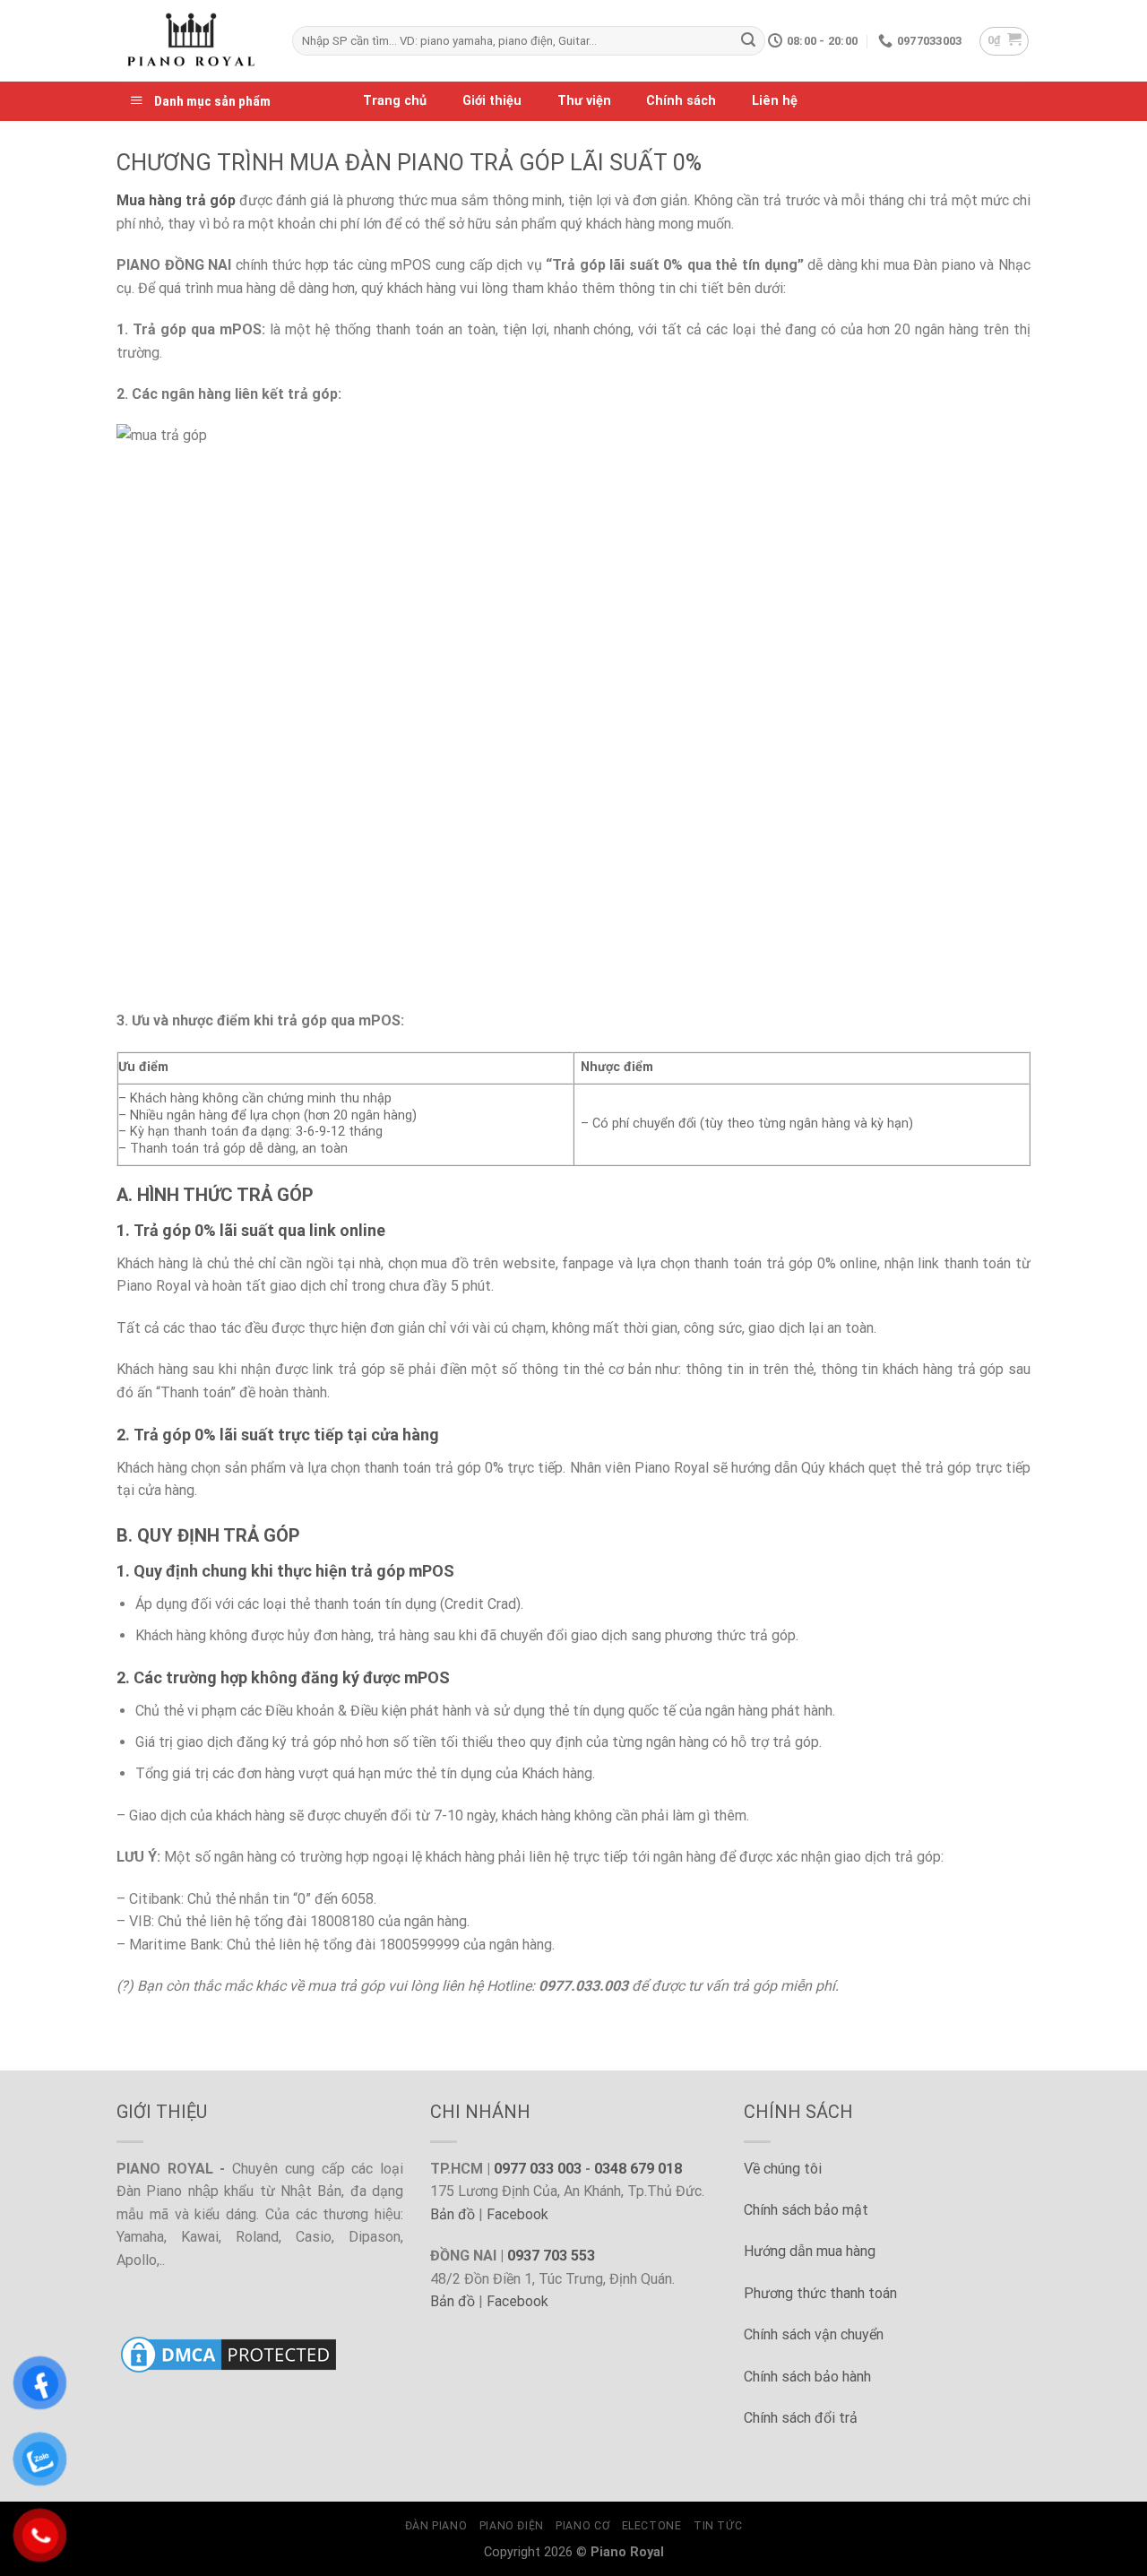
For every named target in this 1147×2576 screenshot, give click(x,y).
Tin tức (718, 2526)
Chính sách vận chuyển (814, 2334)
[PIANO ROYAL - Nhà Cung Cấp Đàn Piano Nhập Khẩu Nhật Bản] (191, 41)
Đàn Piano (436, 2526)
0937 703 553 (551, 2256)
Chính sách (681, 101)
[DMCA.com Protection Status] (229, 2353)
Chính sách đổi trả (801, 2418)
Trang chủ (395, 101)
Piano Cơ (582, 2526)
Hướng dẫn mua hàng (810, 2251)
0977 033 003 (538, 2169)
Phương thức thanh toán (820, 2293)
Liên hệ (775, 101)
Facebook (517, 2214)
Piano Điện (512, 2526)
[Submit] (748, 41)
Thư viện (584, 101)
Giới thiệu (492, 101)
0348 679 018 (638, 2169)
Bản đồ (453, 2214)
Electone (652, 2526)
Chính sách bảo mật (806, 2210)
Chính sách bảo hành (807, 2377)
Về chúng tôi (783, 2169)
